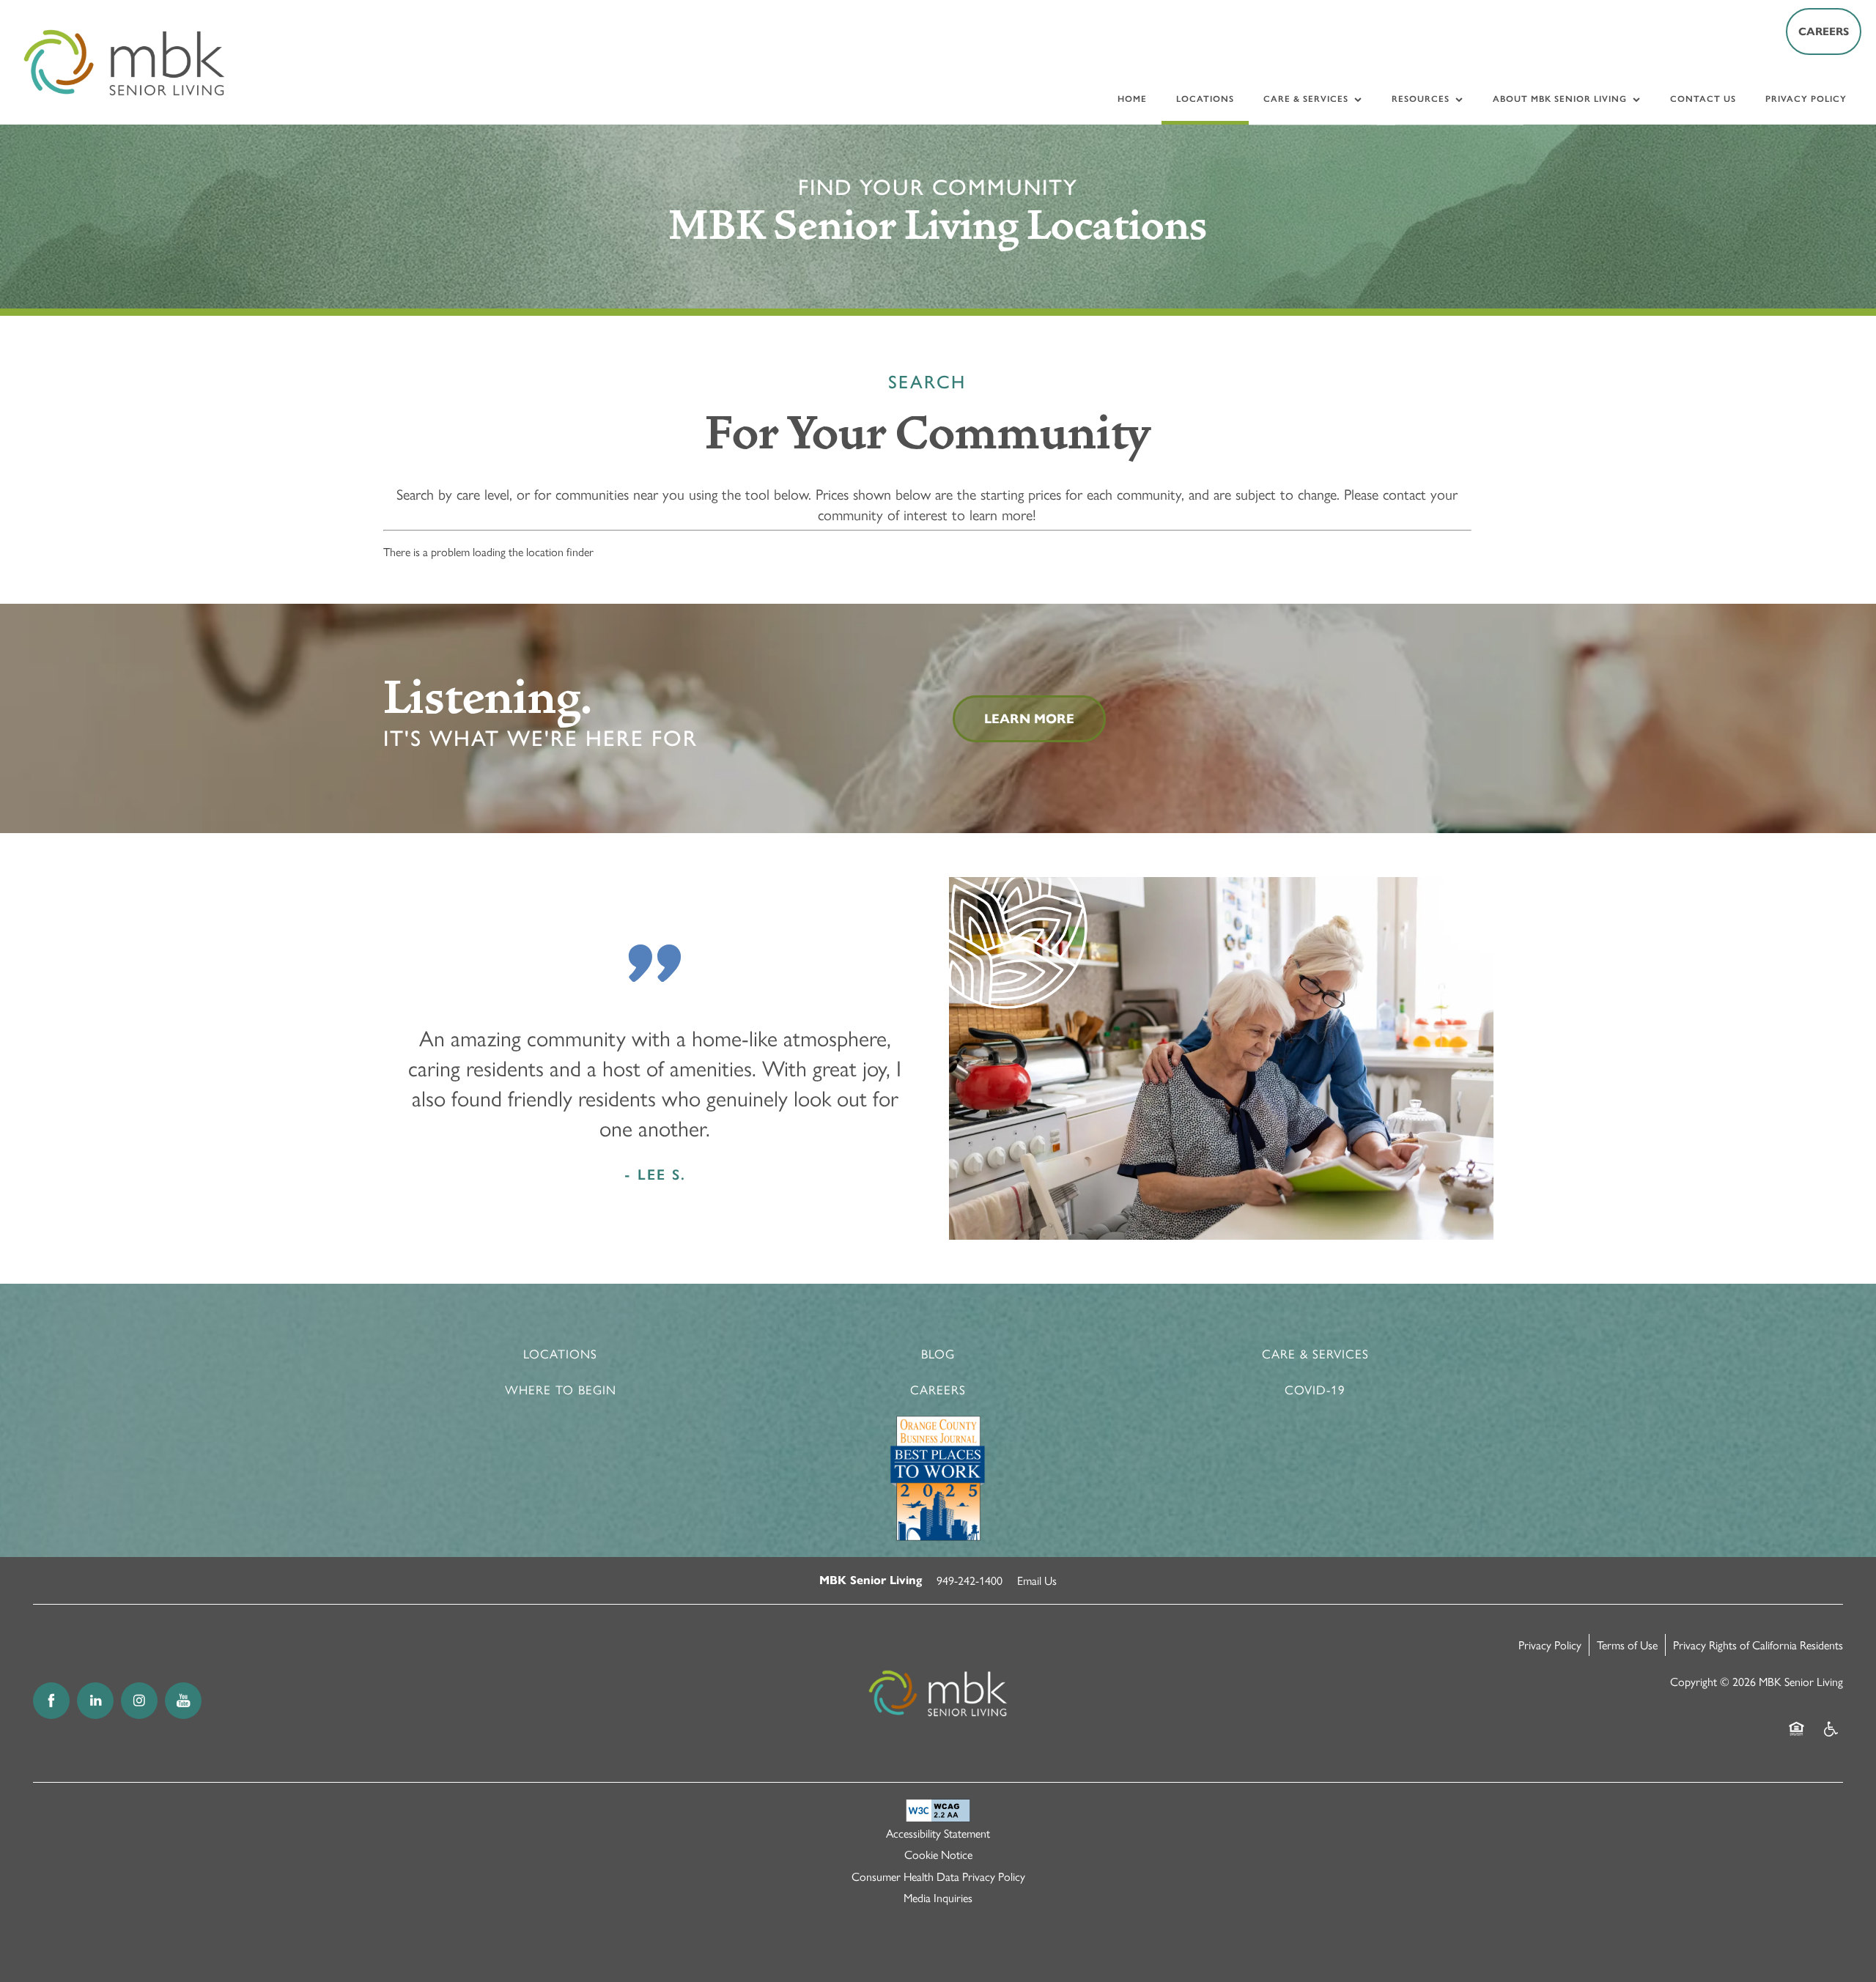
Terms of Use (1627, 1645)
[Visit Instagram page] (139, 1701)
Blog (938, 1353)
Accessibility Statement (938, 1833)
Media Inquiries (938, 1897)
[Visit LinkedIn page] (95, 1701)
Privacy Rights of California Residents (1758, 1645)
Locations (560, 1353)
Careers (938, 1389)
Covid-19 (1315, 1389)
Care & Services (1315, 1353)
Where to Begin (561, 1389)
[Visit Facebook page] (51, 1701)
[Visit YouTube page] (183, 1701)
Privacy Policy (1550, 1645)
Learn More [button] (1029, 719)
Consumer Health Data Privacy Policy (938, 1876)
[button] (1824, 32)
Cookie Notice (938, 1854)
